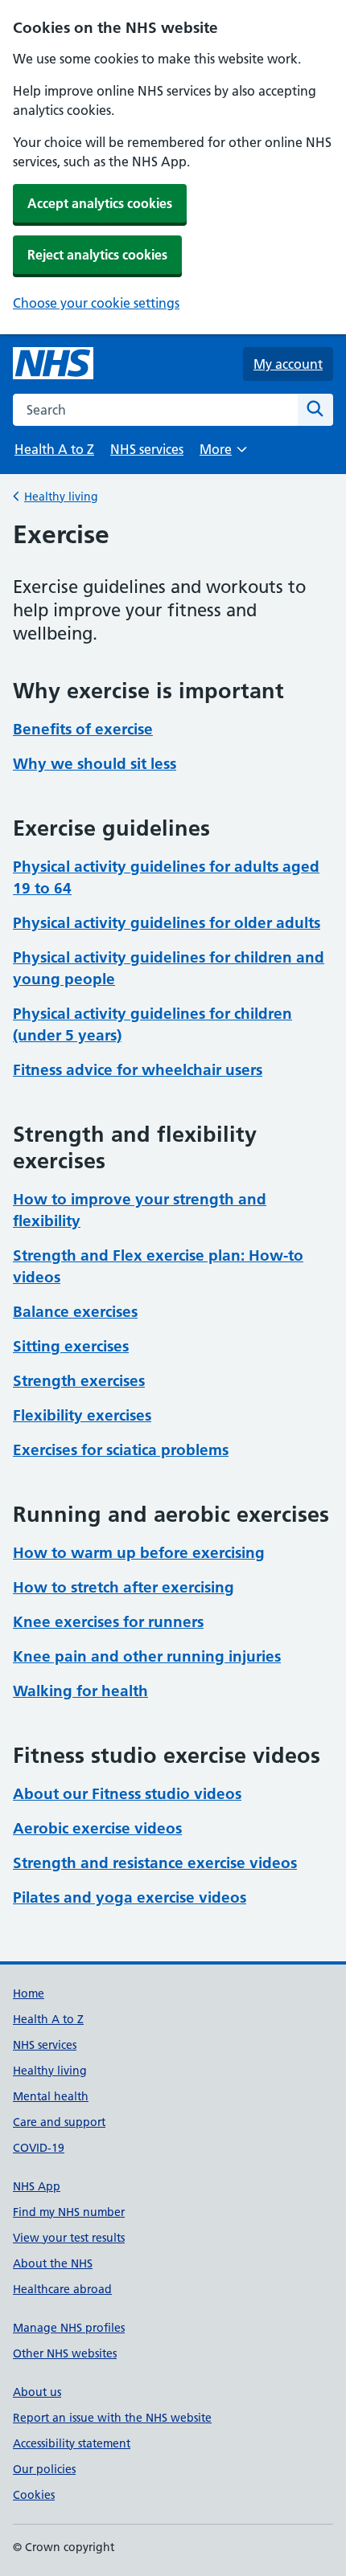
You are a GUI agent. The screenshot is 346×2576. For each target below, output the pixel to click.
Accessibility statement (72, 2443)
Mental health (51, 2096)
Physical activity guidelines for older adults (167, 923)
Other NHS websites (65, 2353)
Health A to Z (54, 449)
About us (37, 2392)
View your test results (69, 2238)
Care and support (59, 2122)
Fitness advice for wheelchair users (138, 1070)
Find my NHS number (69, 2212)
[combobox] (155, 410)
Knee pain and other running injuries (147, 1656)
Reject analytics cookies (97, 255)
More (223, 454)
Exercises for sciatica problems (121, 1450)
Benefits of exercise (83, 729)
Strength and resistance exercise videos (155, 1863)
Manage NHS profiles (69, 2328)
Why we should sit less (95, 764)
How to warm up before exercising (139, 1553)
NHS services (147, 449)
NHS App (37, 2186)
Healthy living (61, 497)
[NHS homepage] (53, 364)
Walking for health (80, 1691)
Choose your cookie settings (96, 303)
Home (29, 1993)
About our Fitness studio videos (127, 1794)
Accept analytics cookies (100, 203)
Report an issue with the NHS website (112, 2418)
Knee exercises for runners (108, 1622)
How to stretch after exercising (124, 1587)
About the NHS (53, 2263)
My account (288, 364)
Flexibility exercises (82, 1415)
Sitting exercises (71, 1346)
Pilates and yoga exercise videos (130, 1897)
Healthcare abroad (62, 2289)
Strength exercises (79, 1381)
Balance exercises (75, 1312)
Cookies (34, 2495)
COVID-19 (39, 2148)
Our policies (44, 2469)
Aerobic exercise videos (97, 1828)
